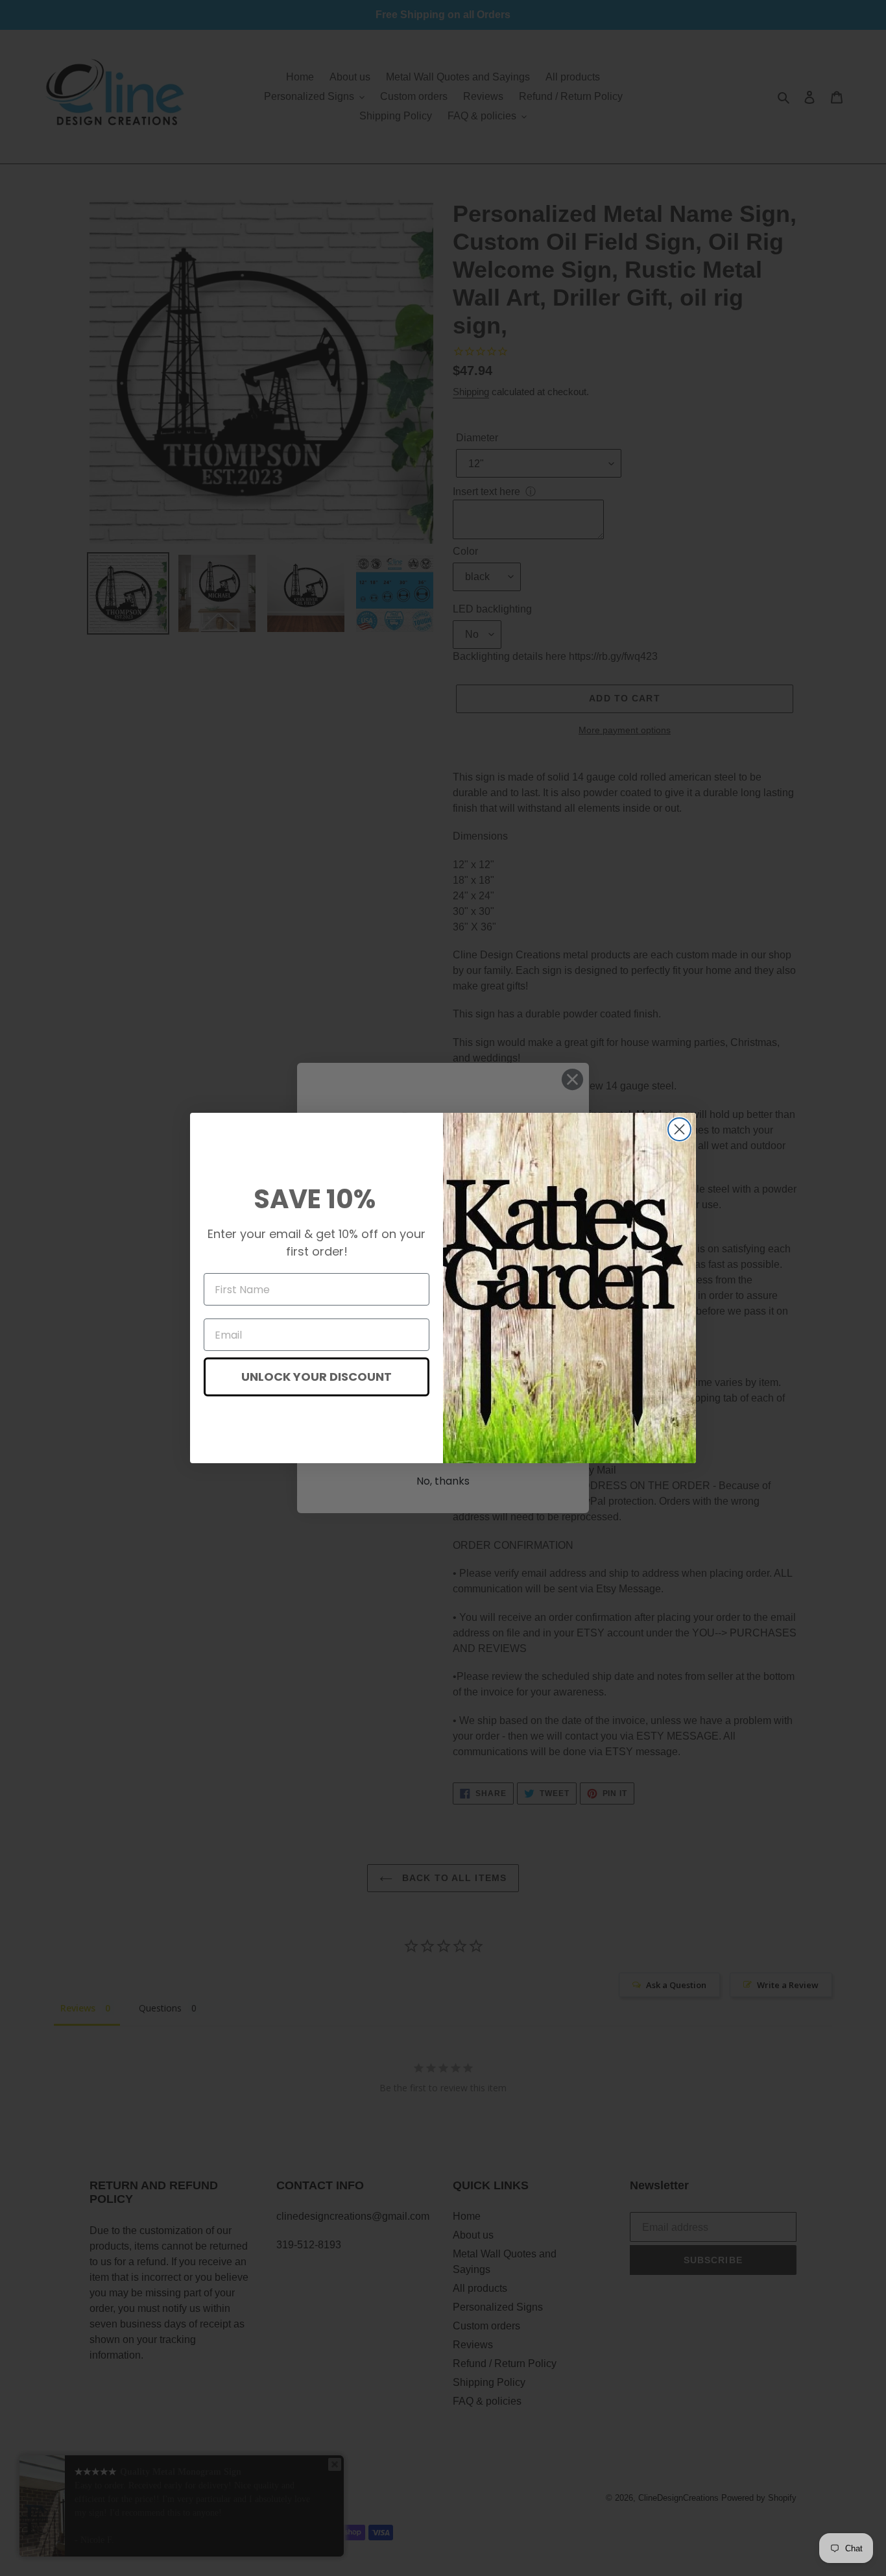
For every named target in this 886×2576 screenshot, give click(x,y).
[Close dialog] (679, 1129)
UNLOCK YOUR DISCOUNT (317, 1377)
